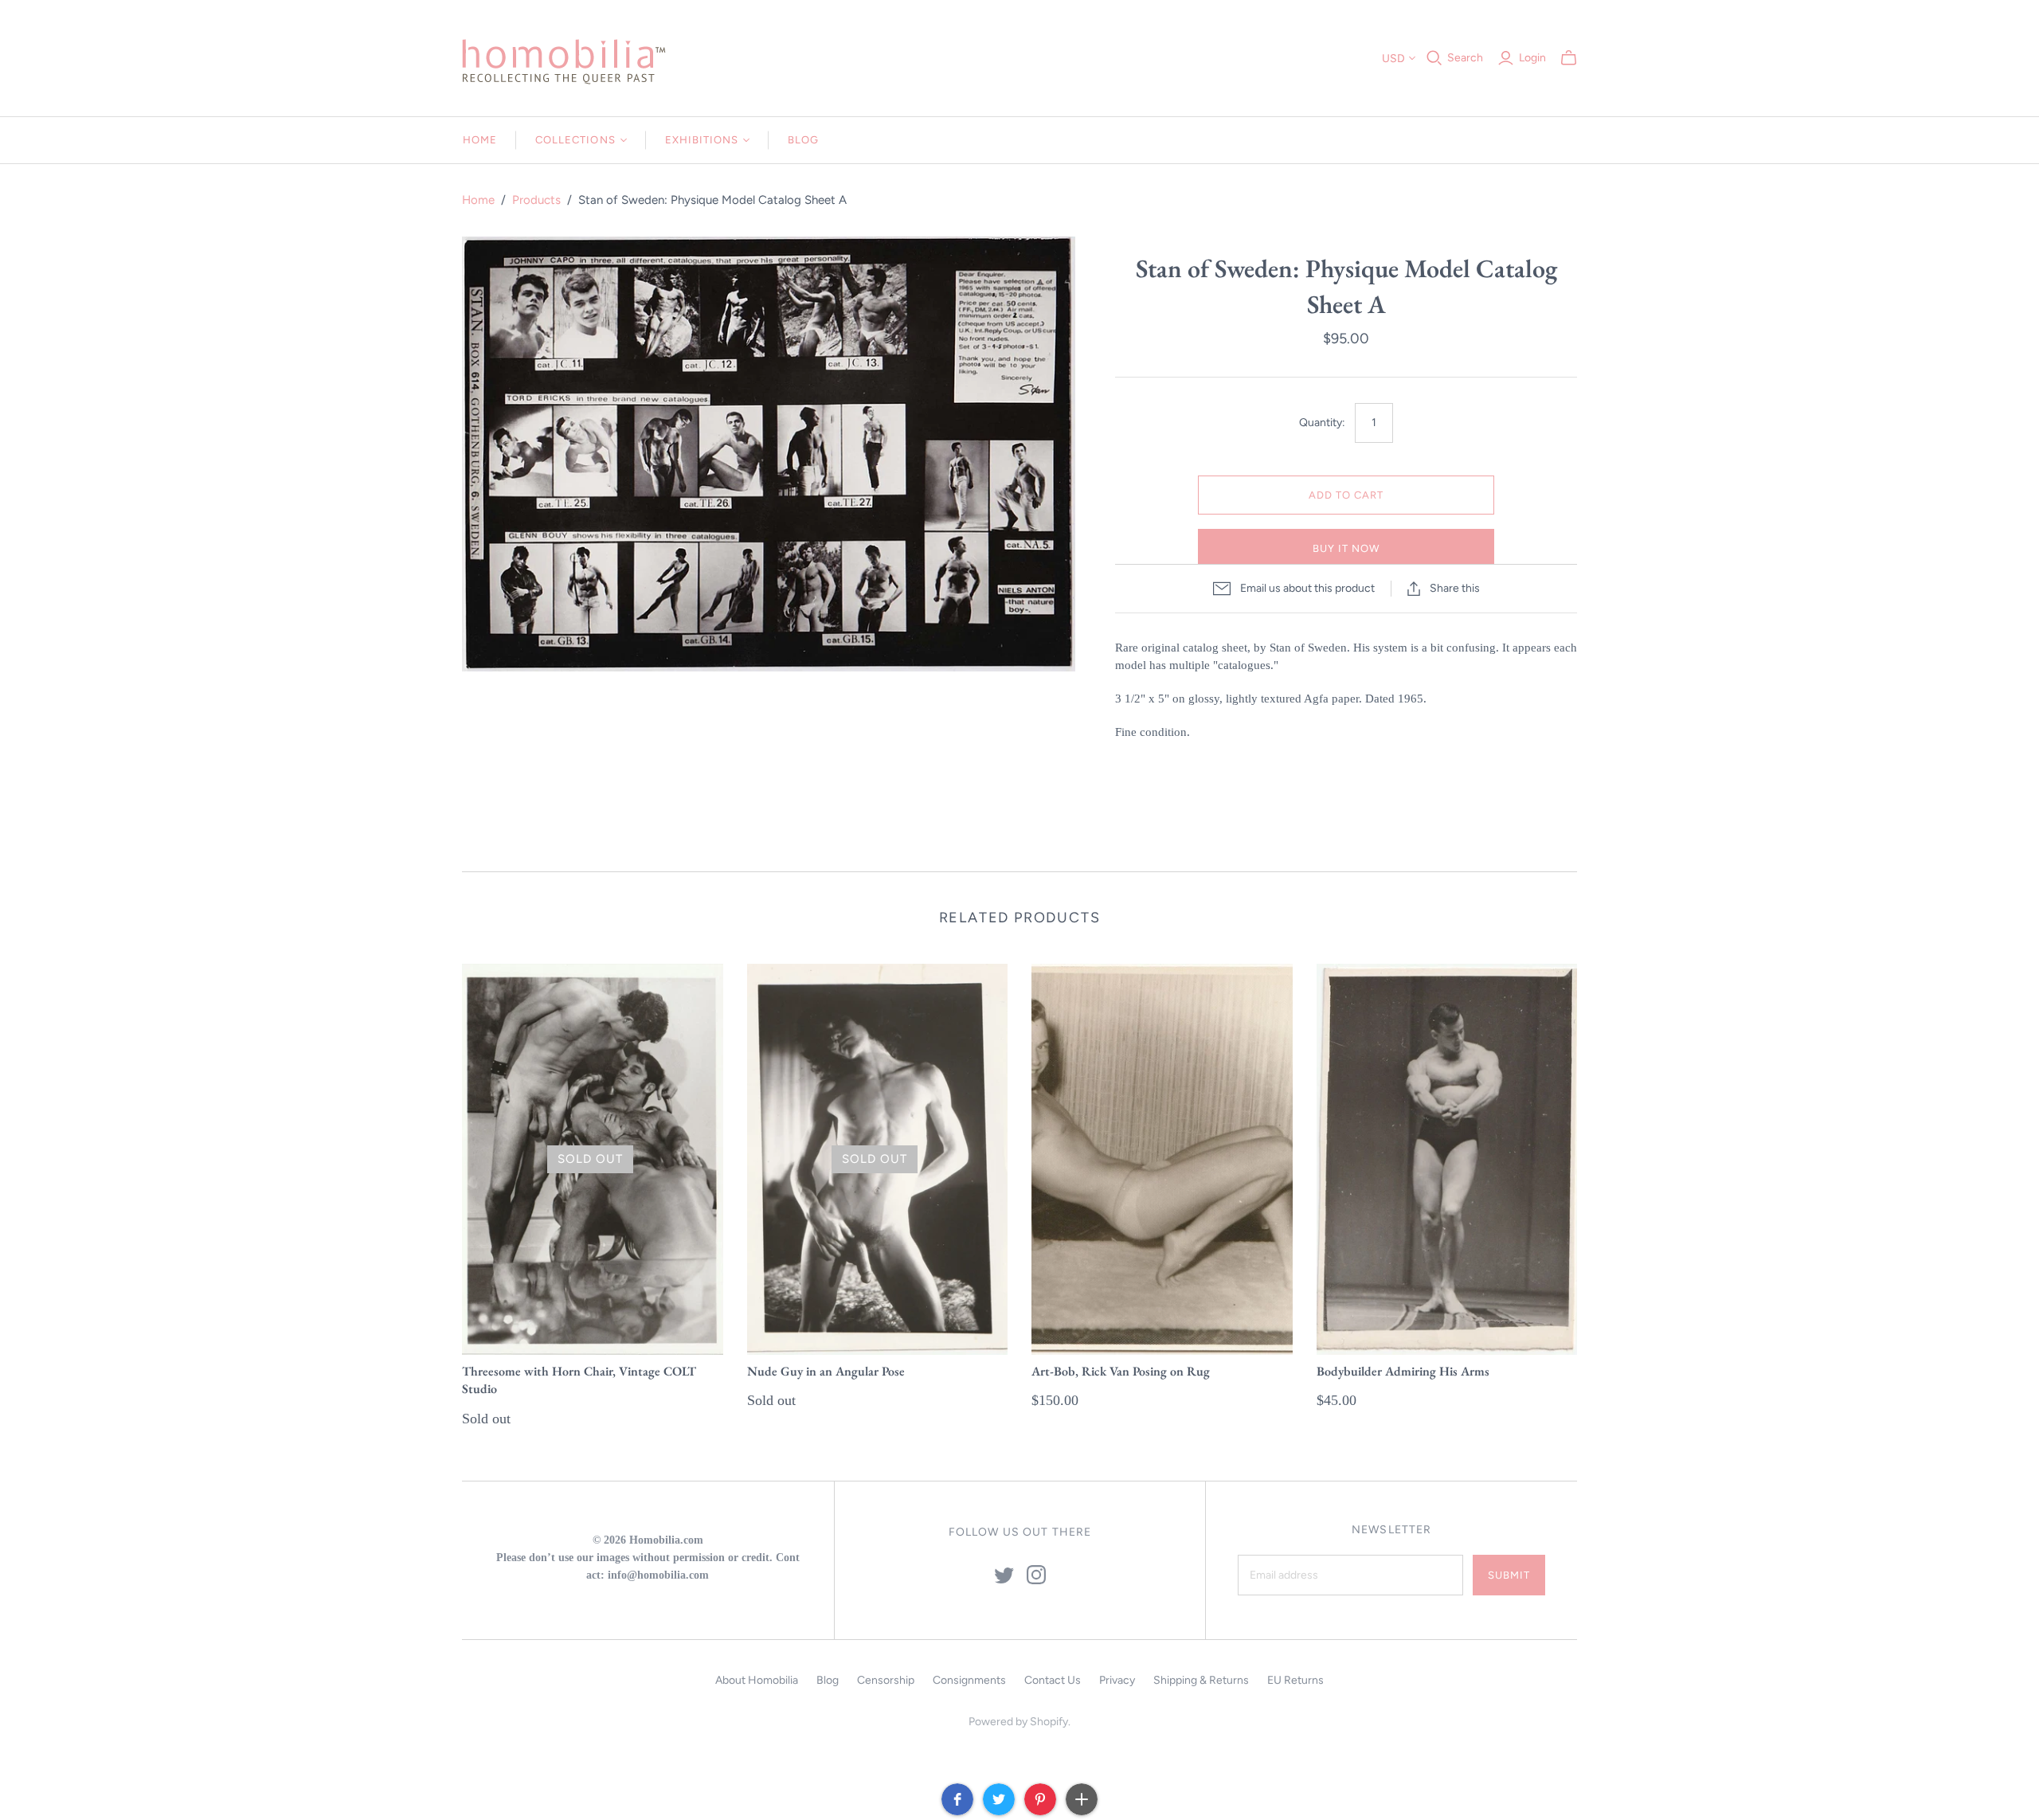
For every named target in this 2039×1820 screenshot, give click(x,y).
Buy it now (1346, 548)
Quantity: (1322, 423)
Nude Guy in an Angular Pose (826, 1371)
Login (1532, 58)
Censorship (886, 1680)
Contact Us (1053, 1680)
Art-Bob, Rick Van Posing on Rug (1121, 1371)
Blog (803, 140)
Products (536, 200)
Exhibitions (702, 140)
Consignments (969, 1680)
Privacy (1117, 1680)
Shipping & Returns (1201, 1680)
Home (480, 140)
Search (1465, 58)
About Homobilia (757, 1680)
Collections (575, 140)
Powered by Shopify (1018, 1722)
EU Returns (1295, 1680)
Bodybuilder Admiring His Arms (1403, 1371)
